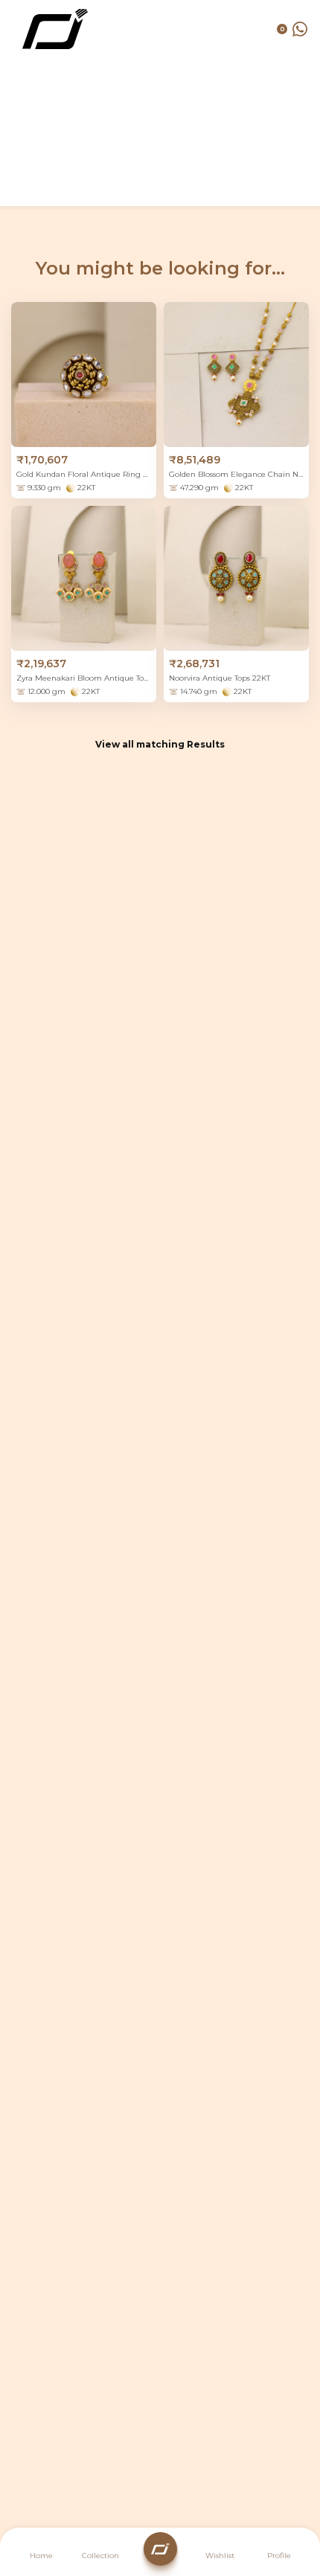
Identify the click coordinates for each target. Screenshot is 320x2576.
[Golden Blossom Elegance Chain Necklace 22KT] (236, 375)
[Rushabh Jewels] (55, 29)
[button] (279, 2554)
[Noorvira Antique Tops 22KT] (236, 578)
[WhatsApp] (300, 29)
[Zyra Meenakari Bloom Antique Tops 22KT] (84, 578)
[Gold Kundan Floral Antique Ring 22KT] (84, 375)
